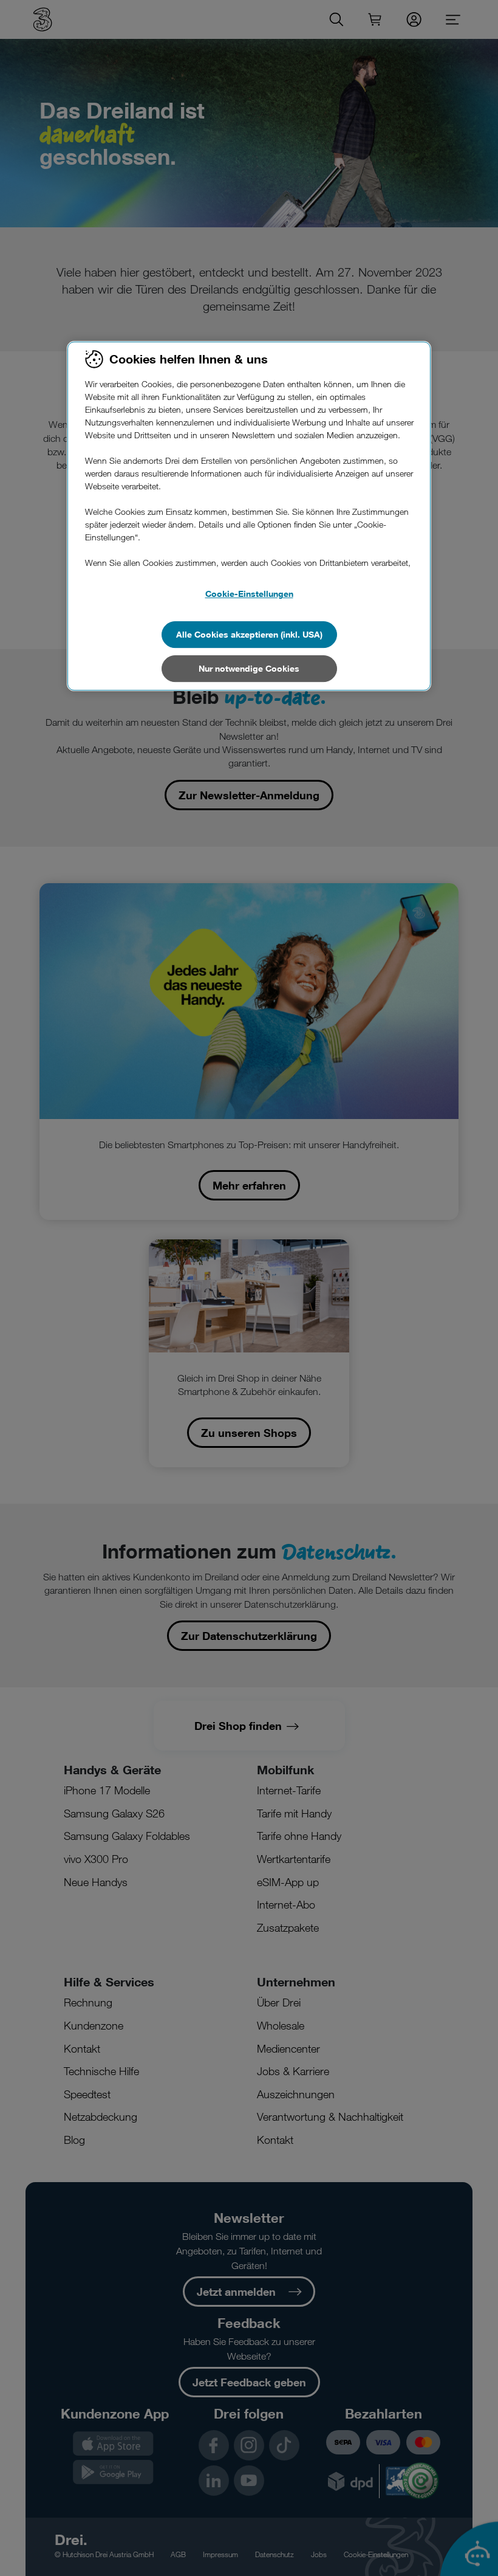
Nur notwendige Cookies (249, 668)
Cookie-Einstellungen (249, 594)
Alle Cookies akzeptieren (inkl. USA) (249, 634)
